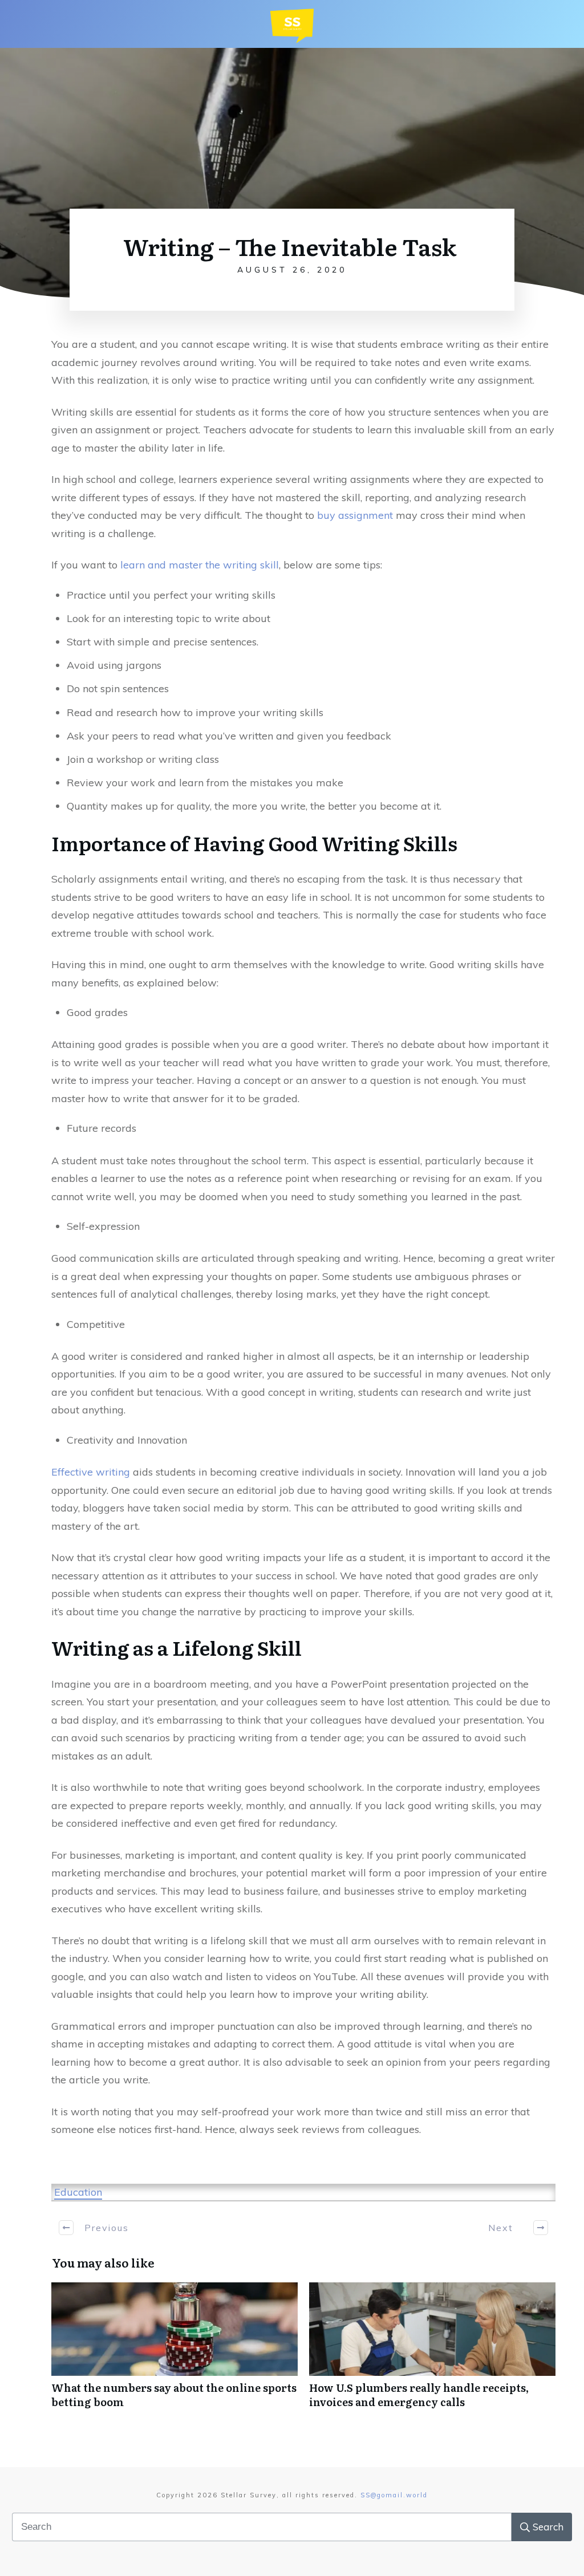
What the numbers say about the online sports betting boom (175, 2351)
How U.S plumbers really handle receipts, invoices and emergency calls (432, 2351)
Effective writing (91, 1472)
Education (78, 2192)
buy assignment (355, 515)
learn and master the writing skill (200, 565)
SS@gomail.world (394, 2495)
